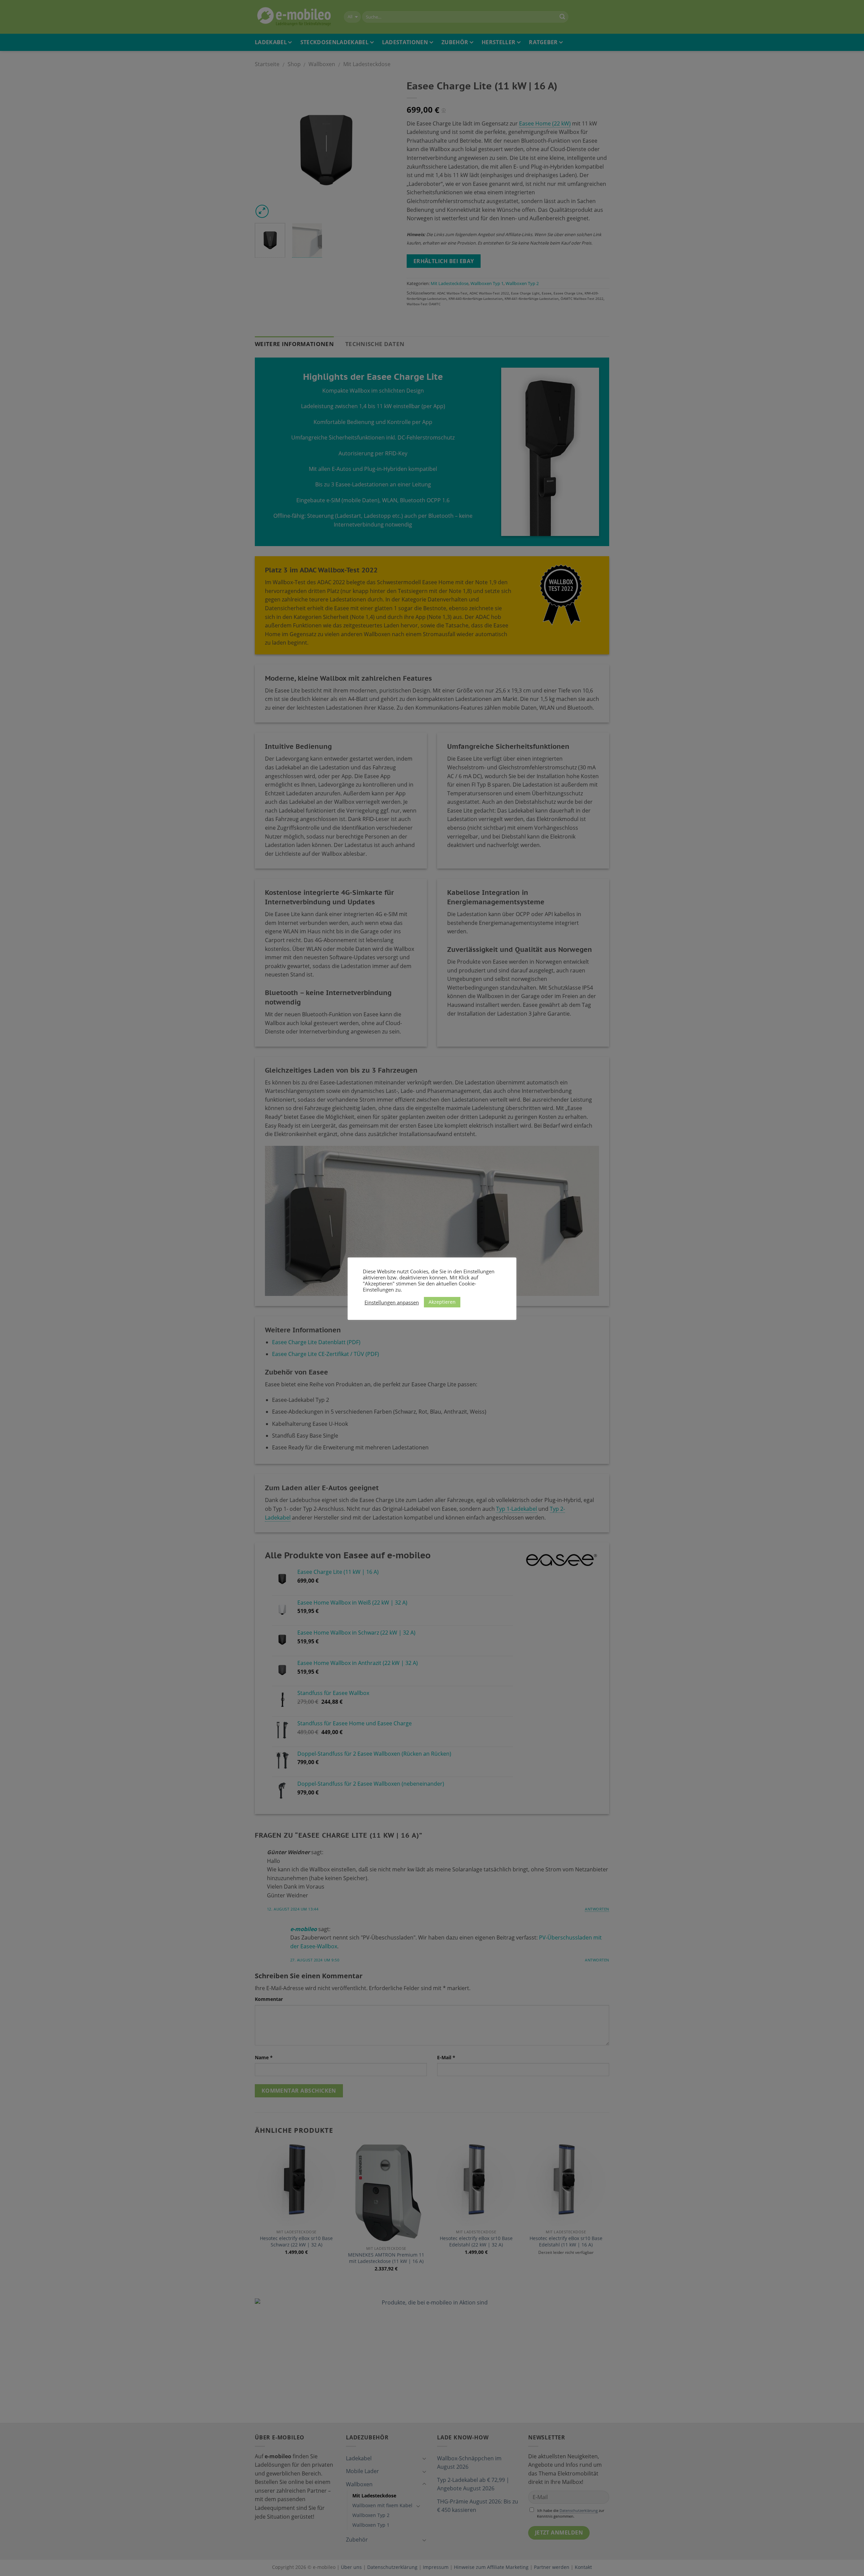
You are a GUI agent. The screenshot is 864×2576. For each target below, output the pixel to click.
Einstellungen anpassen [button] (392, 1302)
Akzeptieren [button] (442, 1302)
